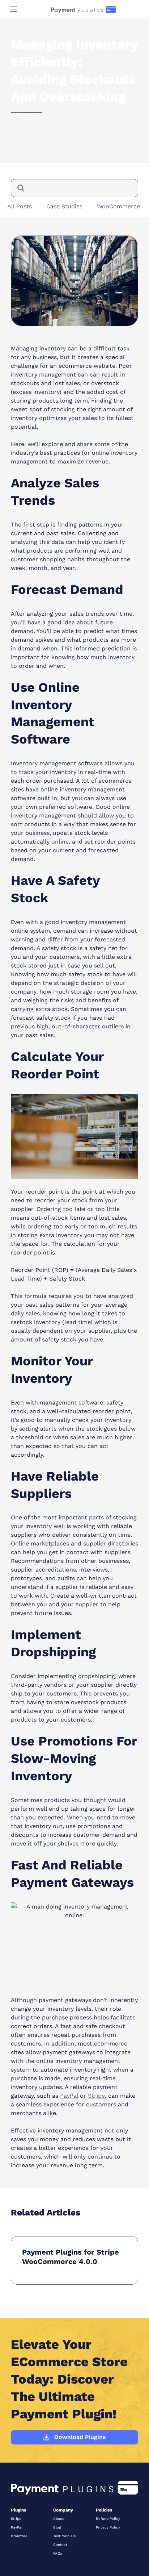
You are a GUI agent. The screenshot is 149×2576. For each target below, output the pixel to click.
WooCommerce (118, 206)
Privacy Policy (108, 2527)
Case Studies (64, 206)
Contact (60, 2545)
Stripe (16, 2519)
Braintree (19, 2536)
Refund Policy (108, 2519)
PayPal (17, 2527)
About (58, 2519)
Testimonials (64, 2536)
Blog (57, 2527)
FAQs (58, 2553)
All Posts (20, 206)
